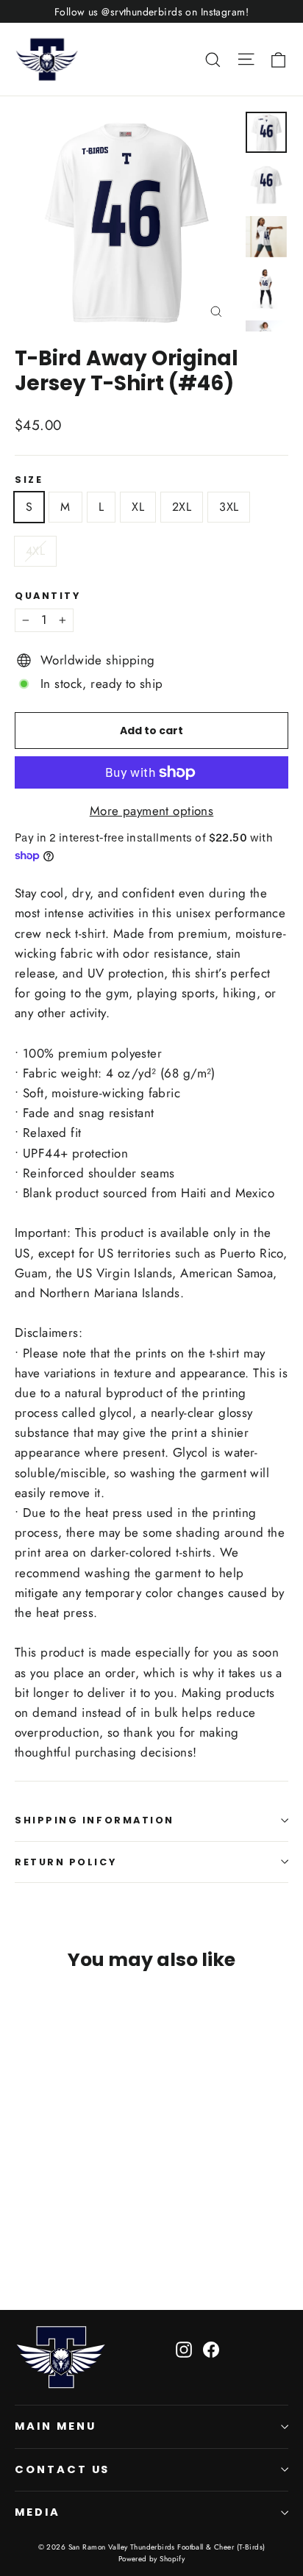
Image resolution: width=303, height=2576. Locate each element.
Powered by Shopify (152, 2559)
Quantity (47, 596)
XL (138, 507)
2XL (182, 507)
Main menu (55, 2426)
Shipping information (95, 1820)
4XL (35, 551)
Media (38, 2512)
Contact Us (62, 2469)
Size (29, 480)
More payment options (152, 811)
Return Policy (65, 1862)
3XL (229, 507)
